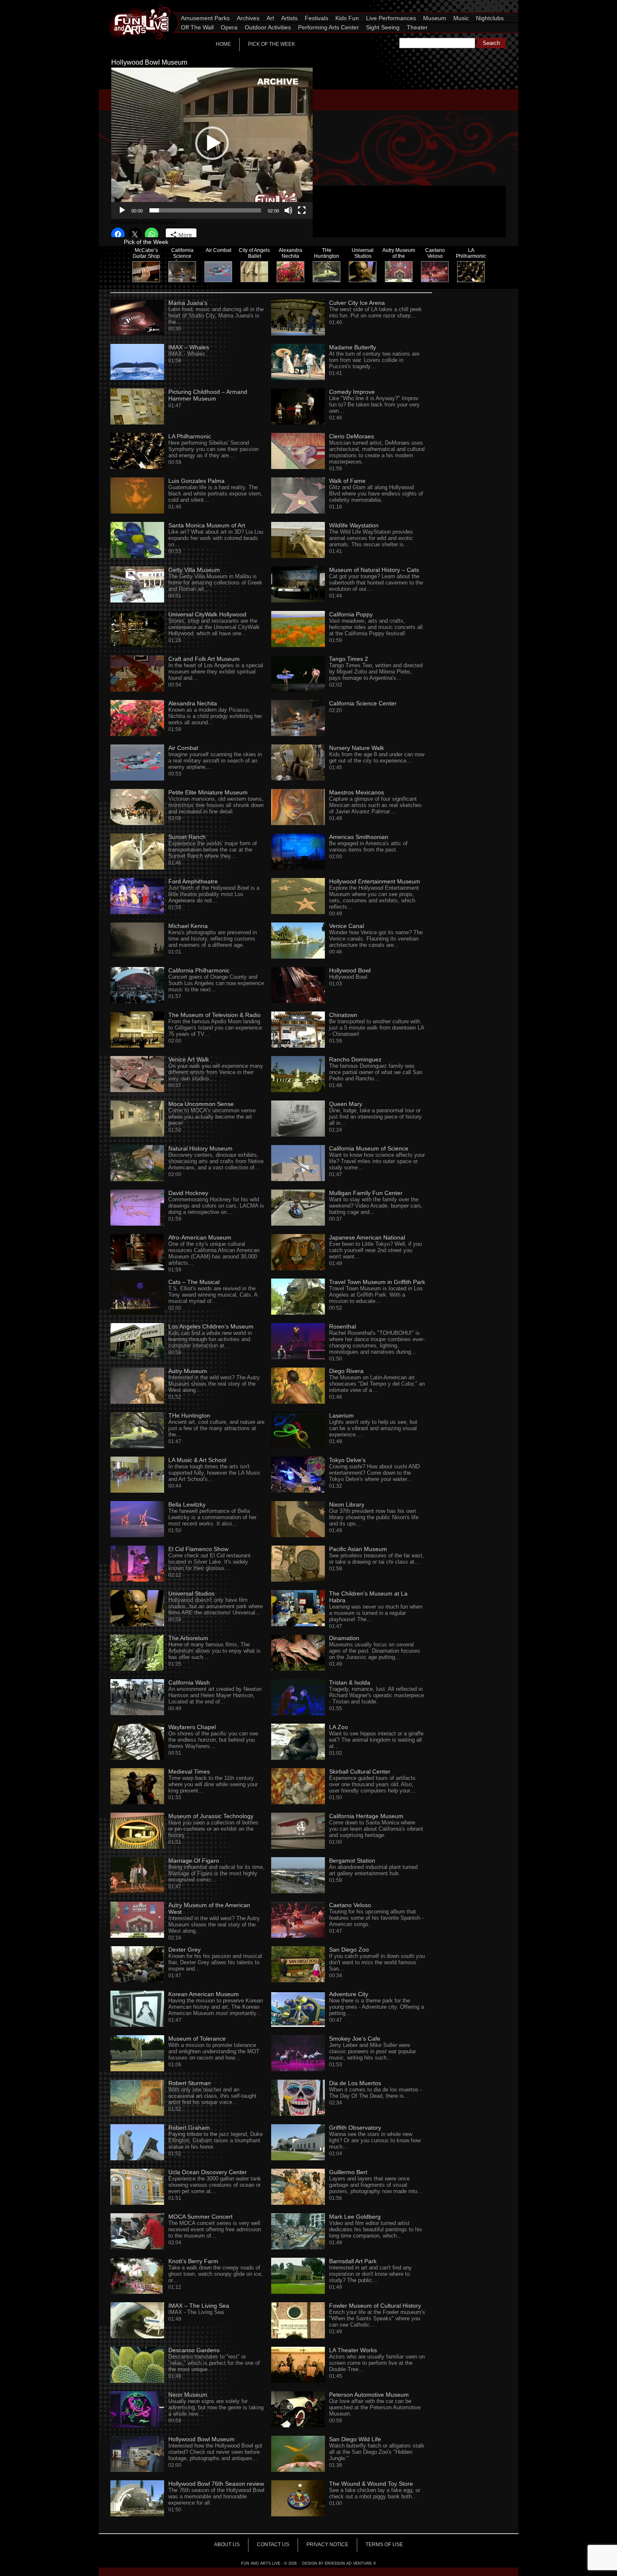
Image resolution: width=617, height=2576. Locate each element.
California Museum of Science (369, 1148)
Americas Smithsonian (359, 837)
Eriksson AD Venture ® (350, 2563)
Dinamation (344, 1638)
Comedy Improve (352, 392)
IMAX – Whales (189, 347)
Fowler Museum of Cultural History (375, 2306)
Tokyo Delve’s (347, 1460)
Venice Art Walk (189, 1059)
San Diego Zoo (349, 1950)
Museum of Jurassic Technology (211, 1816)
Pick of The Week (272, 44)
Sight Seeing (383, 27)
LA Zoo (339, 1727)
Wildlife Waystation (354, 525)
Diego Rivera (346, 1371)
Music (461, 18)
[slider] (205, 210)
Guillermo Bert (348, 2172)
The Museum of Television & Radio (214, 1015)
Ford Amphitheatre (193, 881)
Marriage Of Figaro (194, 1861)
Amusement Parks (205, 18)
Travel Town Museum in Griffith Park (377, 1282)
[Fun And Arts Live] (134, 6)
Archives (248, 18)
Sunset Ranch (187, 837)
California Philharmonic (199, 970)
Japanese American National (367, 1237)
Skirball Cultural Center (360, 1771)
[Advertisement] (422, 127)
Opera (229, 27)
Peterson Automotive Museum (369, 2395)
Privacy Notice (327, 2545)
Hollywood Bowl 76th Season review (216, 2484)
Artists (289, 18)
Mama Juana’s (188, 303)
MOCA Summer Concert (200, 2217)
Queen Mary (346, 1104)
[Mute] (288, 210)
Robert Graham (189, 2128)
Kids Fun (347, 18)
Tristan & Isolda (350, 1682)
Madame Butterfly (353, 347)
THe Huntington (189, 1415)
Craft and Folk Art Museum (204, 659)
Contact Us (273, 2545)
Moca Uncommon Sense (201, 1104)
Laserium (341, 1415)
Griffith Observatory (355, 2128)
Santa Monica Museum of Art (207, 525)
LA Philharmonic (190, 436)
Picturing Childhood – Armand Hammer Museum (208, 395)
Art (270, 18)
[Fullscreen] (302, 210)
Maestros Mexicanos (357, 792)
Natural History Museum (200, 1148)
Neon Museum (188, 2395)
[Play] (122, 210)
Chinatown (343, 1015)
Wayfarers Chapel (192, 1727)
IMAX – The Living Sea (199, 2306)
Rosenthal (342, 1326)
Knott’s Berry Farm (193, 2261)
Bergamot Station (352, 1861)
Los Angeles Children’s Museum (211, 1326)
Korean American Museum (204, 1994)
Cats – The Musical (194, 1282)
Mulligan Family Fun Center (366, 1193)
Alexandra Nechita (193, 703)
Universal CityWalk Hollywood (207, 614)
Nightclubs (490, 18)
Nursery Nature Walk (357, 748)
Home (223, 44)
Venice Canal (346, 926)
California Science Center (363, 703)
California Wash (189, 1682)
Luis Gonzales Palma (196, 481)
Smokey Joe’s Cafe (355, 2039)
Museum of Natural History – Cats (374, 570)
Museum (435, 18)
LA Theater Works (353, 2350)
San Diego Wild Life (355, 2439)
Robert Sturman (190, 2083)
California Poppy (351, 614)
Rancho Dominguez (355, 1059)
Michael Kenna (188, 926)
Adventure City (349, 1994)
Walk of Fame (347, 481)
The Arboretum (188, 1638)
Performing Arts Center (328, 27)
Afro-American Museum (200, 1237)
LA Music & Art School (197, 1460)
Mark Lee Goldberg (355, 2217)
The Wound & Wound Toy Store (371, 2484)
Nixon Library (347, 1504)
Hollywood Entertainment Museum (375, 881)
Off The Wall (197, 27)
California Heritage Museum (366, 1816)
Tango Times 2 (349, 659)
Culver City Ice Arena (357, 303)
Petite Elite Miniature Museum (208, 792)
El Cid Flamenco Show (198, 1549)
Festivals (316, 18)
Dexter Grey (184, 1950)
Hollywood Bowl (350, 970)
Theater (417, 27)
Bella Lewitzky (187, 1504)
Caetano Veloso (350, 1905)
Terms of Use (384, 2545)
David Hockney (188, 1193)
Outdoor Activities (268, 27)
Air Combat (183, 748)
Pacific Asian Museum (358, 1549)
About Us (227, 2545)
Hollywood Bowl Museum (201, 2439)
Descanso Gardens (194, 2350)
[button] (212, 143)
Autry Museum (188, 1371)
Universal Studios (191, 1593)
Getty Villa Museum (194, 570)
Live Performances (391, 18)
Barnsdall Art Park (353, 2261)
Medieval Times (189, 1771)
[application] (212, 143)
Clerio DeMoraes (352, 436)
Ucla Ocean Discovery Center (208, 2172)
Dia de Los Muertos (355, 2083)
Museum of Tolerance (197, 2039)
